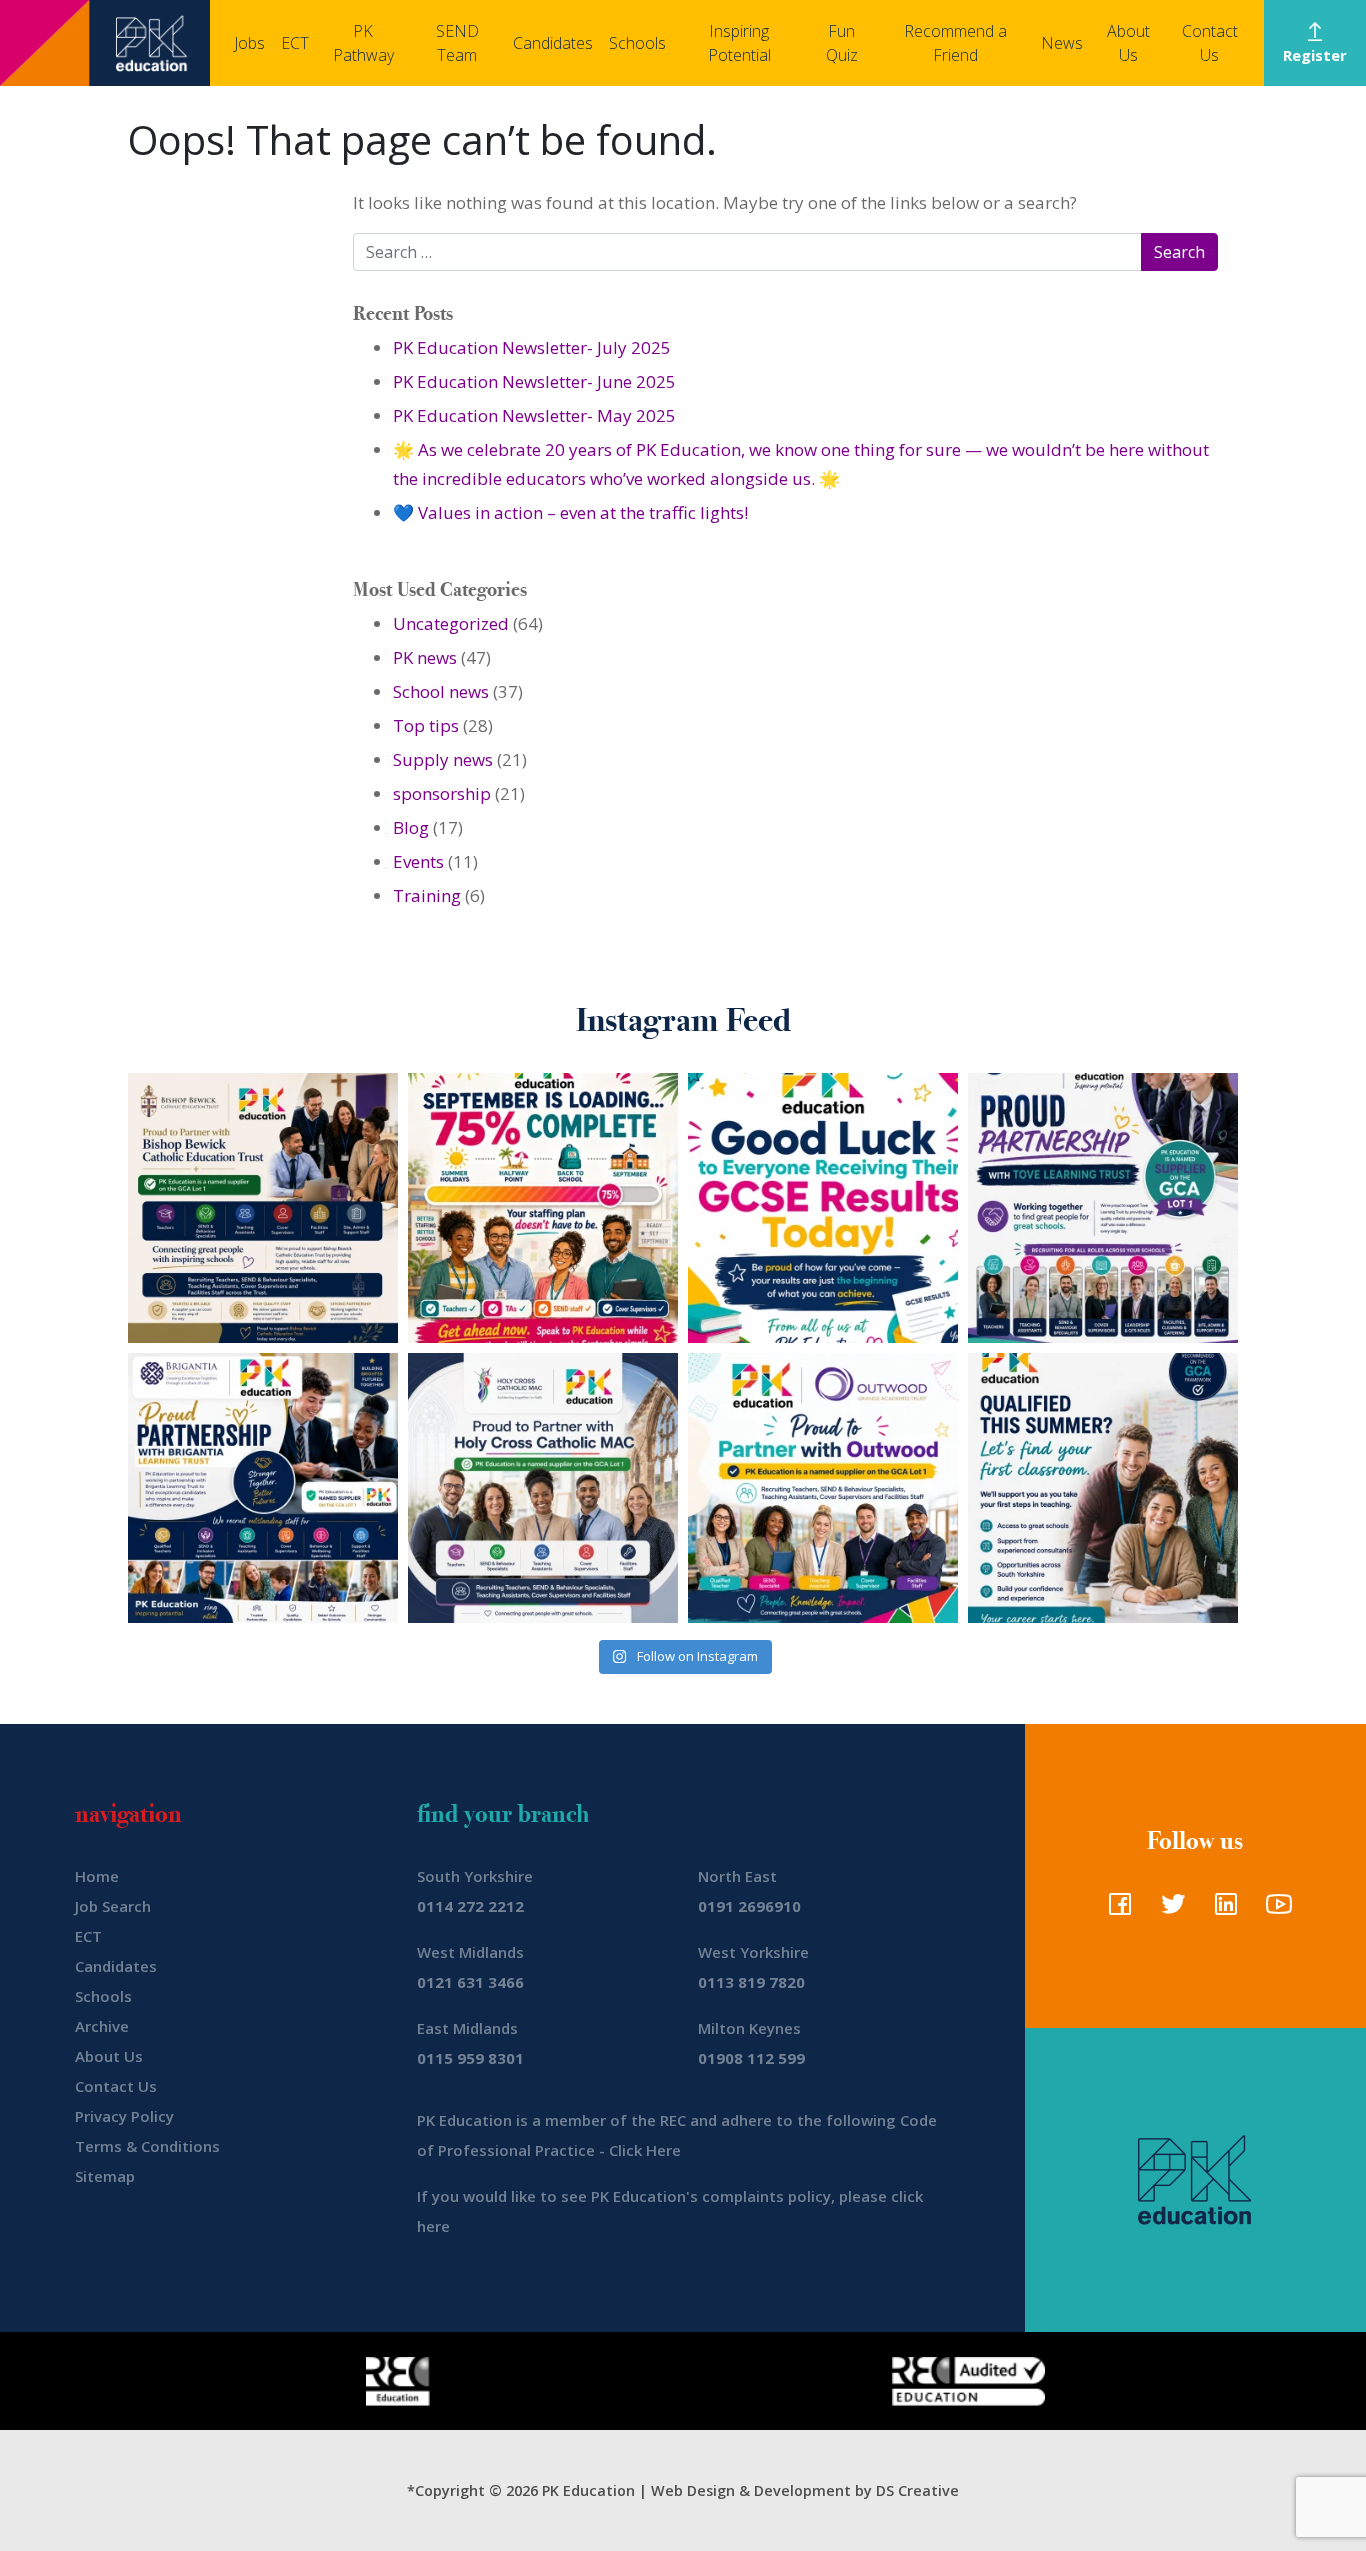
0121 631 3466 (470, 1982)
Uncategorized (451, 623)
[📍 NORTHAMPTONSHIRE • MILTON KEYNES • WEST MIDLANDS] (1103, 1208)
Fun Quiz (842, 43)
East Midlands (467, 2028)
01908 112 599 (751, 2058)
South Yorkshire (475, 1876)
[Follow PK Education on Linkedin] (1221, 1910)
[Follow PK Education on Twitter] (1168, 1910)
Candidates (553, 43)
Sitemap (105, 2176)
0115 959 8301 (470, 2058)
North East (737, 1876)
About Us (1128, 43)
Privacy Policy (124, 2116)
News (1062, 43)
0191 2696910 (749, 1906)
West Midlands (470, 1952)
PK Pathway (363, 43)
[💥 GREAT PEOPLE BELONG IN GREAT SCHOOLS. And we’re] (263, 1208)
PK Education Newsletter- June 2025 (534, 381)
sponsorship (442, 793)
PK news (425, 657)
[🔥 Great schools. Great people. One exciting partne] (263, 1488)
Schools (637, 43)
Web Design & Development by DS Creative (805, 2490)
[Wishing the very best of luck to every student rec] (823, 1208)
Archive (102, 2026)
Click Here (645, 2150)
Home (97, 1876)
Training (427, 895)
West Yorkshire (753, 1952)
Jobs (249, 43)
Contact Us (1210, 43)
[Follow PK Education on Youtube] (1274, 1910)
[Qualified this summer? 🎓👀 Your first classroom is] (1103, 1488)
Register (1315, 55)
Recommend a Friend (955, 43)
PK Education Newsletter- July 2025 (532, 347)
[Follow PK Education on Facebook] (1115, 1910)
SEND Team (457, 43)
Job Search (113, 1906)
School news (441, 691)
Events (418, 861)
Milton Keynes (749, 2028)
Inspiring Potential (739, 43)
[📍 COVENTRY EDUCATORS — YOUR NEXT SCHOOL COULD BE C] (543, 1488)
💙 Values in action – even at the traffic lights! (570, 512)
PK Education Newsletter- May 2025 (534, 415)
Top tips (426, 725)
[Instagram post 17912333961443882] (543, 1208)
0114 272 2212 (470, 1906)
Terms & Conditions (147, 2146)
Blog (411, 827)
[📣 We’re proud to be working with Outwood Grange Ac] (823, 1488)
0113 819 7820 (751, 1982)
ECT (295, 43)
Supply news (443, 759)
